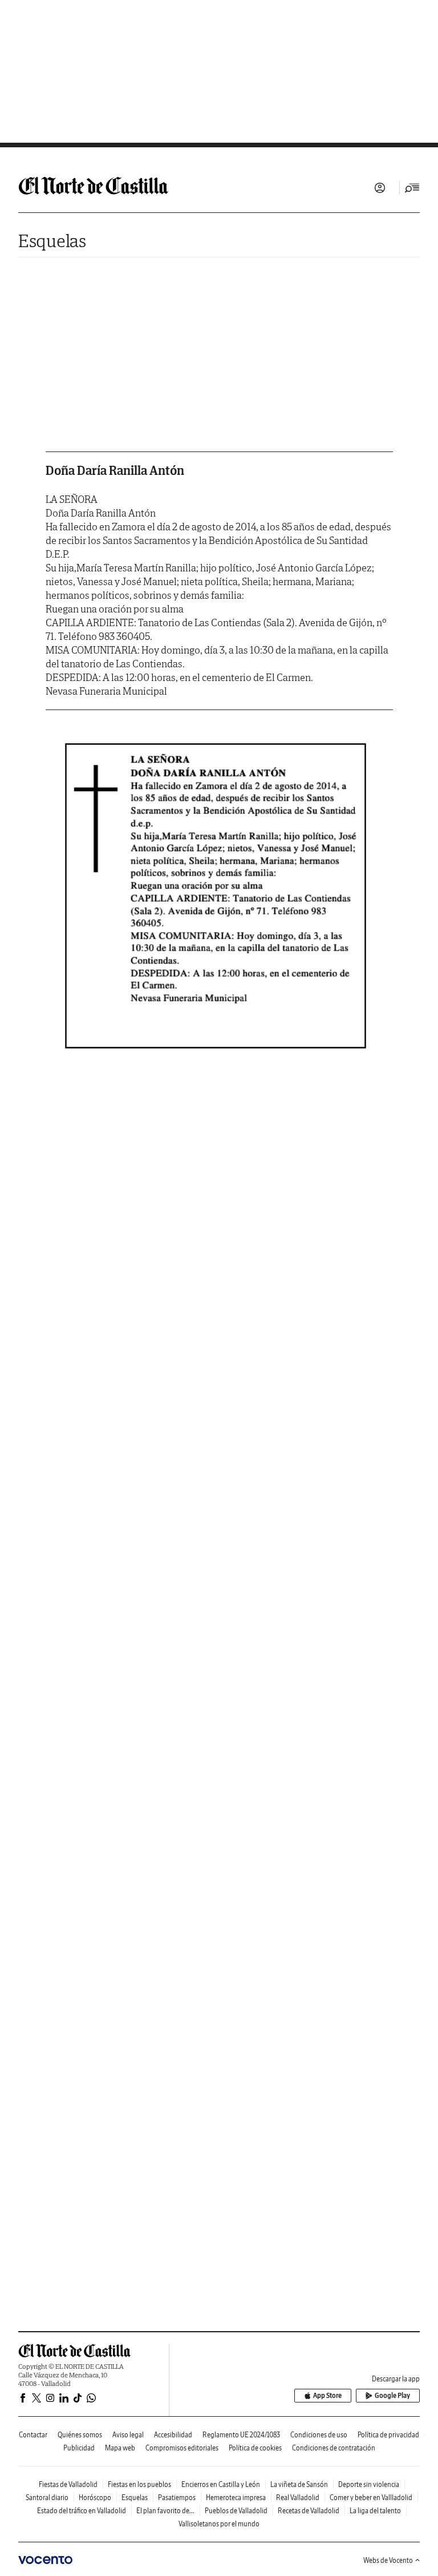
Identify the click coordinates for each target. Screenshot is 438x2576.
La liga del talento (375, 2511)
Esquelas (52, 241)
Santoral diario (47, 2498)
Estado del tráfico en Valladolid (82, 2511)
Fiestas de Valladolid (68, 2484)
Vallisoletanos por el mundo (219, 2524)
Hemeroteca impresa (236, 2498)
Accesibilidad (173, 2435)
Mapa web (120, 2448)
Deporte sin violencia (369, 2484)
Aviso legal (128, 2435)
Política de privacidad (388, 2435)
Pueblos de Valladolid (236, 2511)
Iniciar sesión (380, 188)
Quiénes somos (80, 2435)
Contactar (33, 2435)
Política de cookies (255, 2448)
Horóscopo (95, 2498)
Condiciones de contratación (334, 2448)
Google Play (392, 2395)
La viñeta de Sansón (299, 2484)
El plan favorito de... (165, 2511)
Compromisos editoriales (182, 2448)
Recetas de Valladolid (309, 2511)
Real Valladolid (298, 2498)
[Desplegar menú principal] (412, 188)
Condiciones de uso (319, 2435)
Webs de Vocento (388, 2560)
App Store (327, 2395)
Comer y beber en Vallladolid (371, 2498)
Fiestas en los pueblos (139, 2484)
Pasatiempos (177, 2498)
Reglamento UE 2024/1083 (241, 2435)
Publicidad (79, 2448)
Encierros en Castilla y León (221, 2484)
